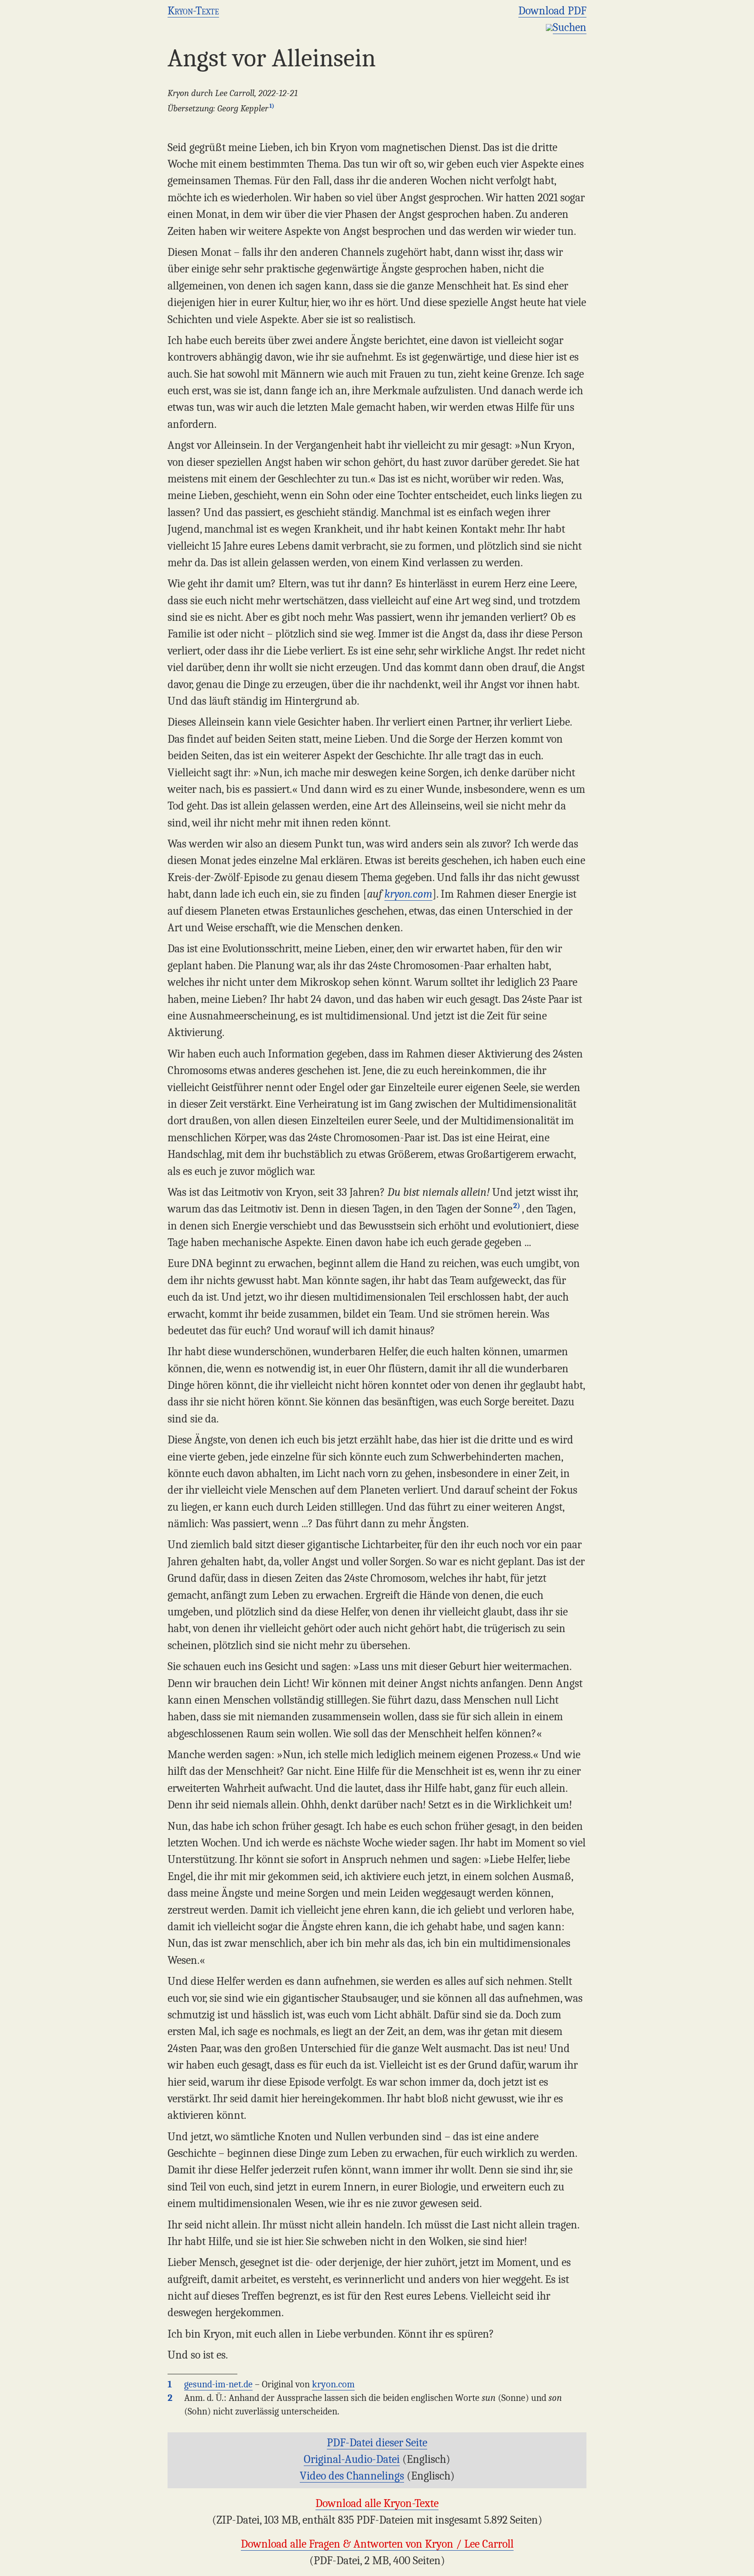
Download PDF (552, 11)
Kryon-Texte (193, 11)
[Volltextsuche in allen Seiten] (549, 27)
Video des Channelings (352, 2476)
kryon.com (408, 894)
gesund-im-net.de (218, 2384)
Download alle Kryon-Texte (377, 2503)
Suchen (570, 27)
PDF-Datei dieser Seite (377, 2443)
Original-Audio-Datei (352, 2459)
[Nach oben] (743, 2565)
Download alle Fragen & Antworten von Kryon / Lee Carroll (377, 2544)
